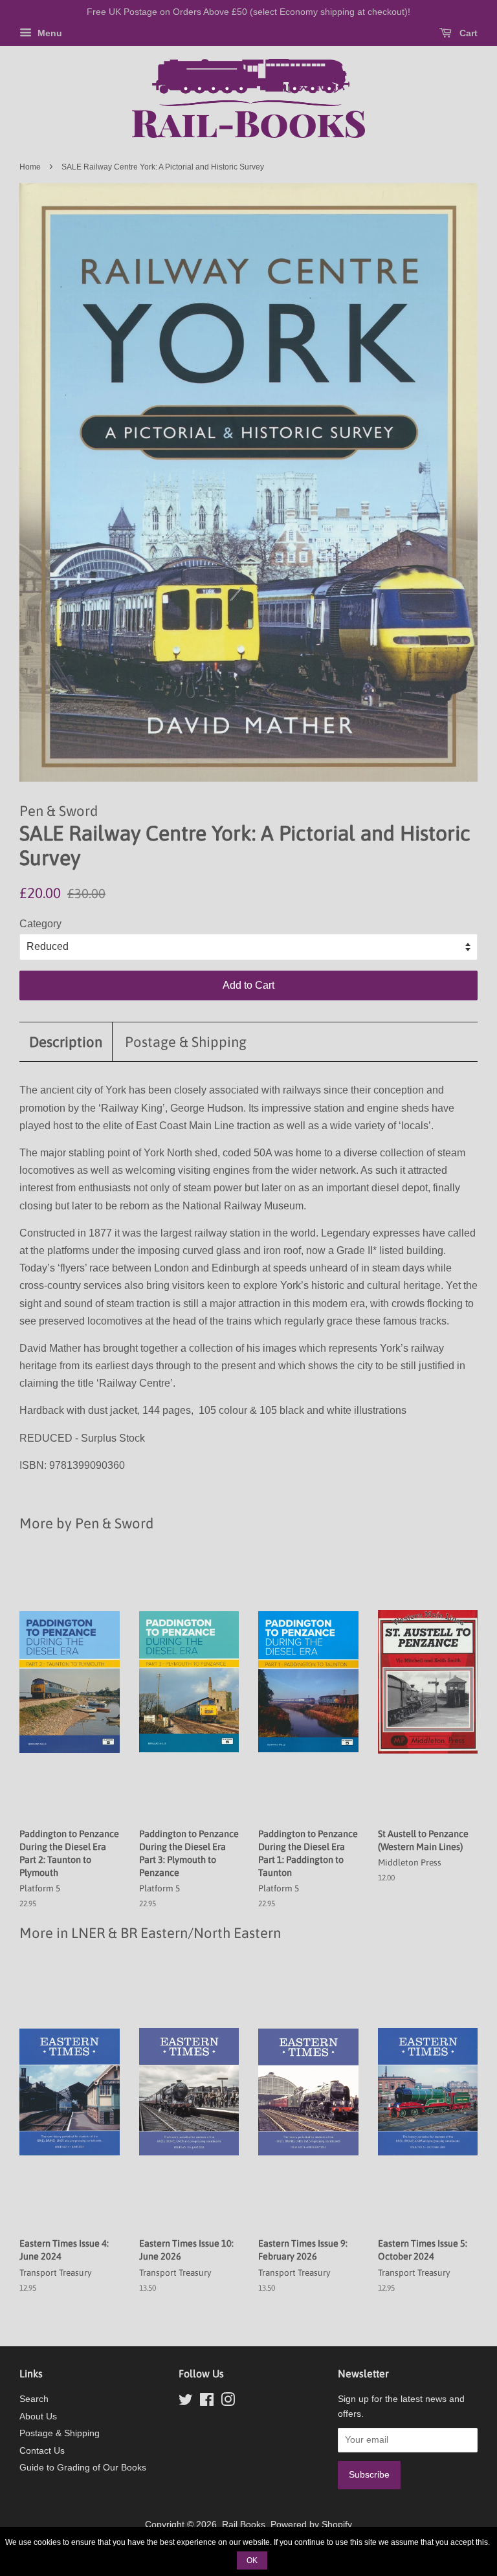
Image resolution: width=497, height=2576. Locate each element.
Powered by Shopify (311, 2525)
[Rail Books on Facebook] (207, 2402)
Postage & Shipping (186, 1042)
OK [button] (252, 2560)
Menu (49, 33)
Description (66, 1042)
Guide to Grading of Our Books (83, 2468)
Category (40, 924)
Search (34, 2399)
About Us (38, 2416)
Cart (467, 33)
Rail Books (244, 2525)
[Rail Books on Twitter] (186, 2402)
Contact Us (42, 2451)
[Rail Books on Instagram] (228, 2402)
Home (30, 167)
